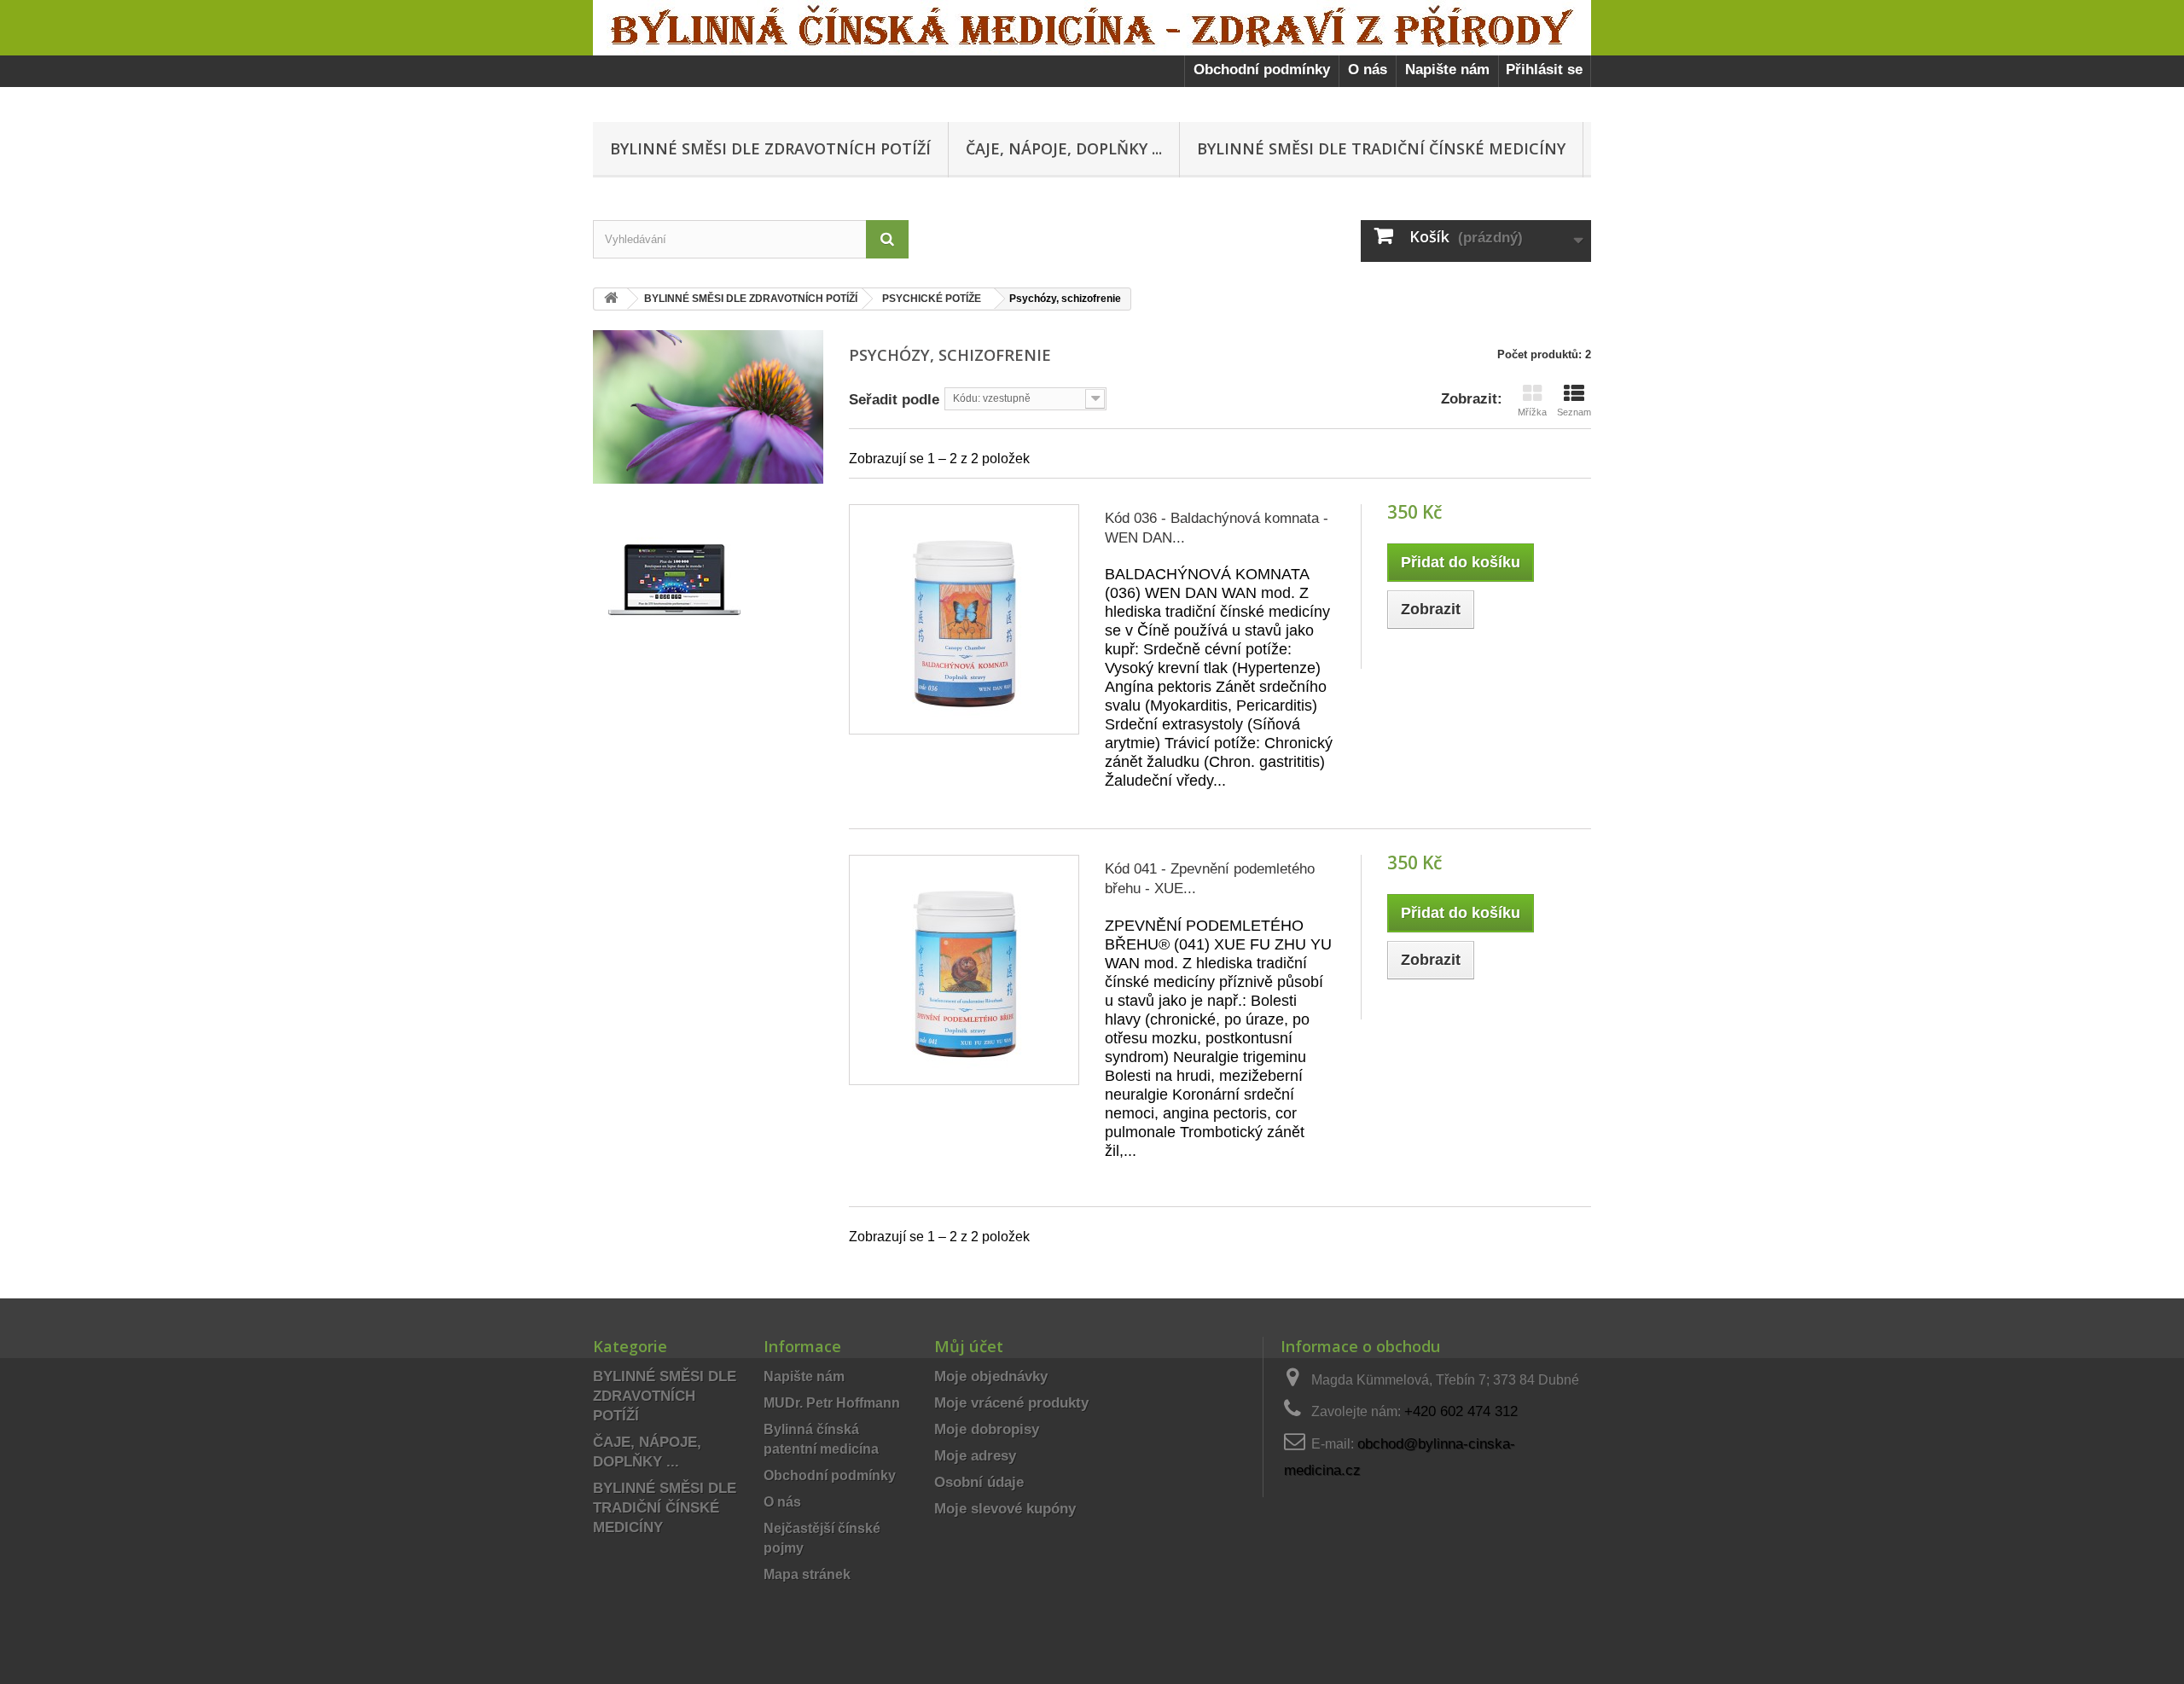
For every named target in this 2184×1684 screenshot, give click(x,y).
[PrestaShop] (674, 579)
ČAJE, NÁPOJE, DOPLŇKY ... (1064, 148)
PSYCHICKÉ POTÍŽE (932, 299)
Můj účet (969, 1346)
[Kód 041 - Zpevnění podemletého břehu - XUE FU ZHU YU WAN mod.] (964, 970)
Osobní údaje (979, 1482)
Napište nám (1447, 70)
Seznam (1574, 412)
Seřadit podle (894, 399)
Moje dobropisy (987, 1429)
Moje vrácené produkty (1011, 1403)
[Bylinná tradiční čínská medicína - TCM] (1092, 28)
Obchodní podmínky (1262, 70)
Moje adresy (975, 1456)
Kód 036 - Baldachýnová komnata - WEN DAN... (1217, 528)
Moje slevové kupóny (1005, 1509)
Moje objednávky (991, 1376)
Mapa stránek (807, 1574)
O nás (1368, 70)
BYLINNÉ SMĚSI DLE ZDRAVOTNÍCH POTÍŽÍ (770, 148)
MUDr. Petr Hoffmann (832, 1402)
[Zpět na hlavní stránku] (611, 299)
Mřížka (1532, 412)
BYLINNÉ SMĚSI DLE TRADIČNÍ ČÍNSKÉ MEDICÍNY (1381, 148)
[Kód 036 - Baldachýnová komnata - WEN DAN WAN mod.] (964, 619)
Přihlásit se (1544, 70)
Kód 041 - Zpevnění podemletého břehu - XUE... (1210, 879)
